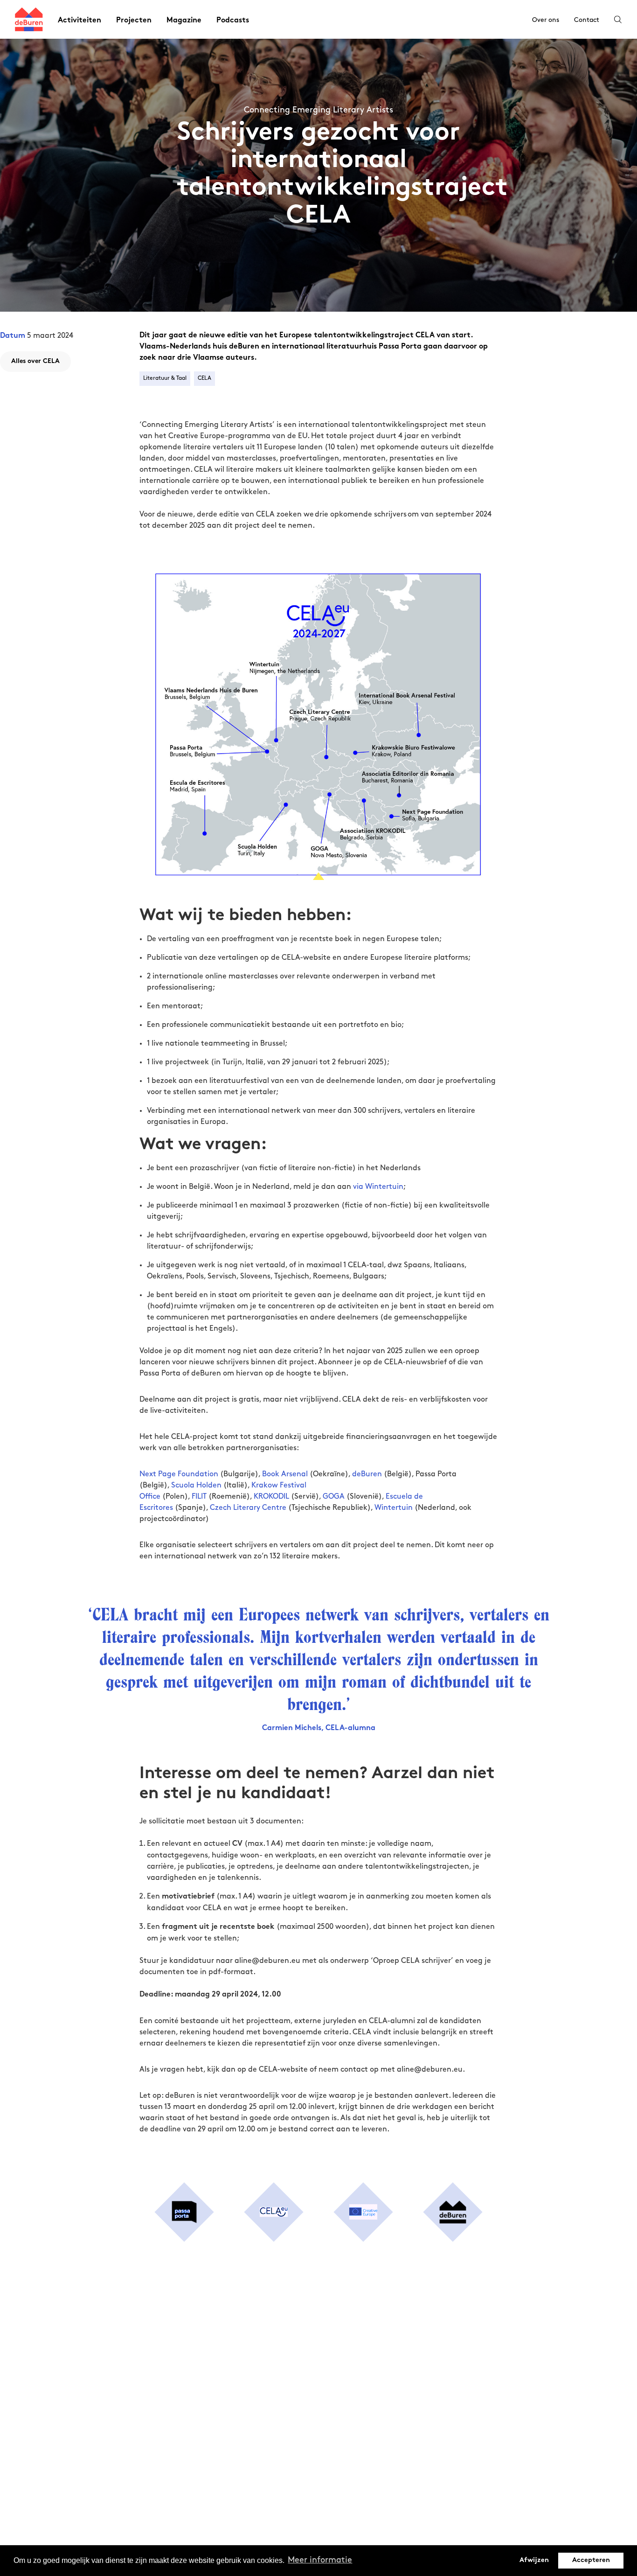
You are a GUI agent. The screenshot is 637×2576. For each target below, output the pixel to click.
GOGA (334, 1497)
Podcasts (233, 21)
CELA (204, 378)
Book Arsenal (285, 1474)
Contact (587, 20)
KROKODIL (271, 1497)
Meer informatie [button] (320, 2560)
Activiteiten (80, 21)
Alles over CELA (35, 361)
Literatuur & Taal (165, 378)
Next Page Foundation (179, 1474)
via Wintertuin (378, 1187)
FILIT (199, 1497)
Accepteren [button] (591, 2560)
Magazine (184, 21)
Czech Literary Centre (248, 1508)
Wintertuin (394, 1508)
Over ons (546, 20)
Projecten (134, 21)
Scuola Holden (196, 1485)
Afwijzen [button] (534, 2560)
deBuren (367, 1474)
